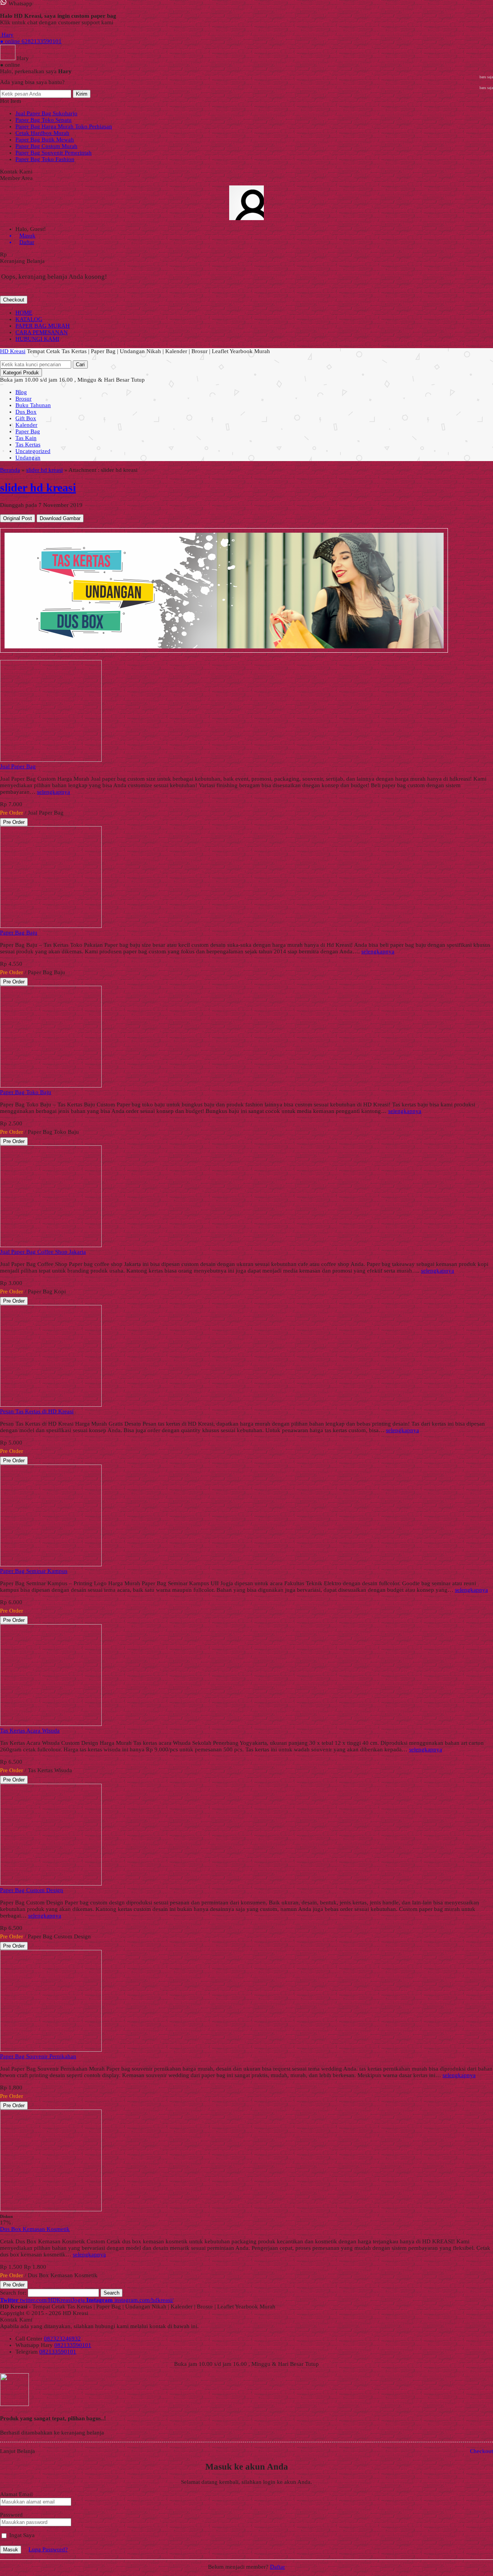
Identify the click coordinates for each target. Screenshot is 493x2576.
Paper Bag (28, 431)
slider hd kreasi (44, 470)
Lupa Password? (48, 2549)
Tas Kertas (28, 444)
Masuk (11, 2550)
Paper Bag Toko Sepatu (44, 120)
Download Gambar (60, 518)
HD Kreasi (13, 351)
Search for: (13, 2293)
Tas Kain (26, 438)
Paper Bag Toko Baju (26, 1092)
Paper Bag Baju (19, 933)
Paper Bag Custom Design (32, 1890)
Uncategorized (33, 451)
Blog (21, 392)
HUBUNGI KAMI (37, 339)
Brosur (23, 399)
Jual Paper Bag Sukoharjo (46, 113)
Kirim (82, 94)
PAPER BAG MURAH (43, 326)
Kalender (26, 425)
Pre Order (14, 822)
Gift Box (26, 418)
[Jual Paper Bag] (51, 760)
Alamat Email (16, 2494)
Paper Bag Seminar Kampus (34, 1571)
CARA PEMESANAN (42, 332)
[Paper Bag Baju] (51, 926)
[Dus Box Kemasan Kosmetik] (51, 2209)
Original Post (18, 518)
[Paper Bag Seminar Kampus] (51, 1564)
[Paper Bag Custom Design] (51, 1884)
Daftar (278, 2567)
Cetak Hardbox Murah (42, 133)
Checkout (14, 300)
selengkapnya (54, 792)
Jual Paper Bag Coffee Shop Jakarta (43, 1252)
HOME (24, 313)
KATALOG (29, 319)
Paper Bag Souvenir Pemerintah (54, 153)
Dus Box (26, 412)
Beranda (10, 470)
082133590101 (73, 2345)
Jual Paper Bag (18, 766)
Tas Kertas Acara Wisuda (30, 1731)
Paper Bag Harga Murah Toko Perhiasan (64, 126)
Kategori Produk (21, 373)
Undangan (28, 458)
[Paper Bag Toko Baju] (51, 1086)
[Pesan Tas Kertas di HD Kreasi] (51, 1405)
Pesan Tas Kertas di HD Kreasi (37, 1411)
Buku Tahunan (33, 405)
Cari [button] (80, 365)
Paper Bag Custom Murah (46, 146)
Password (11, 2515)
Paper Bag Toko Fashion (45, 159)
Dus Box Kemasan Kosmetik (35, 2229)
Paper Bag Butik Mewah (45, 140)
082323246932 (62, 2339)
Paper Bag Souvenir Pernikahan (38, 2056)
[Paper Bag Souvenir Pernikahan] (51, 2050)
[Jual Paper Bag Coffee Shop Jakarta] (51, 1245)
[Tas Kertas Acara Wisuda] (51, 1724)
